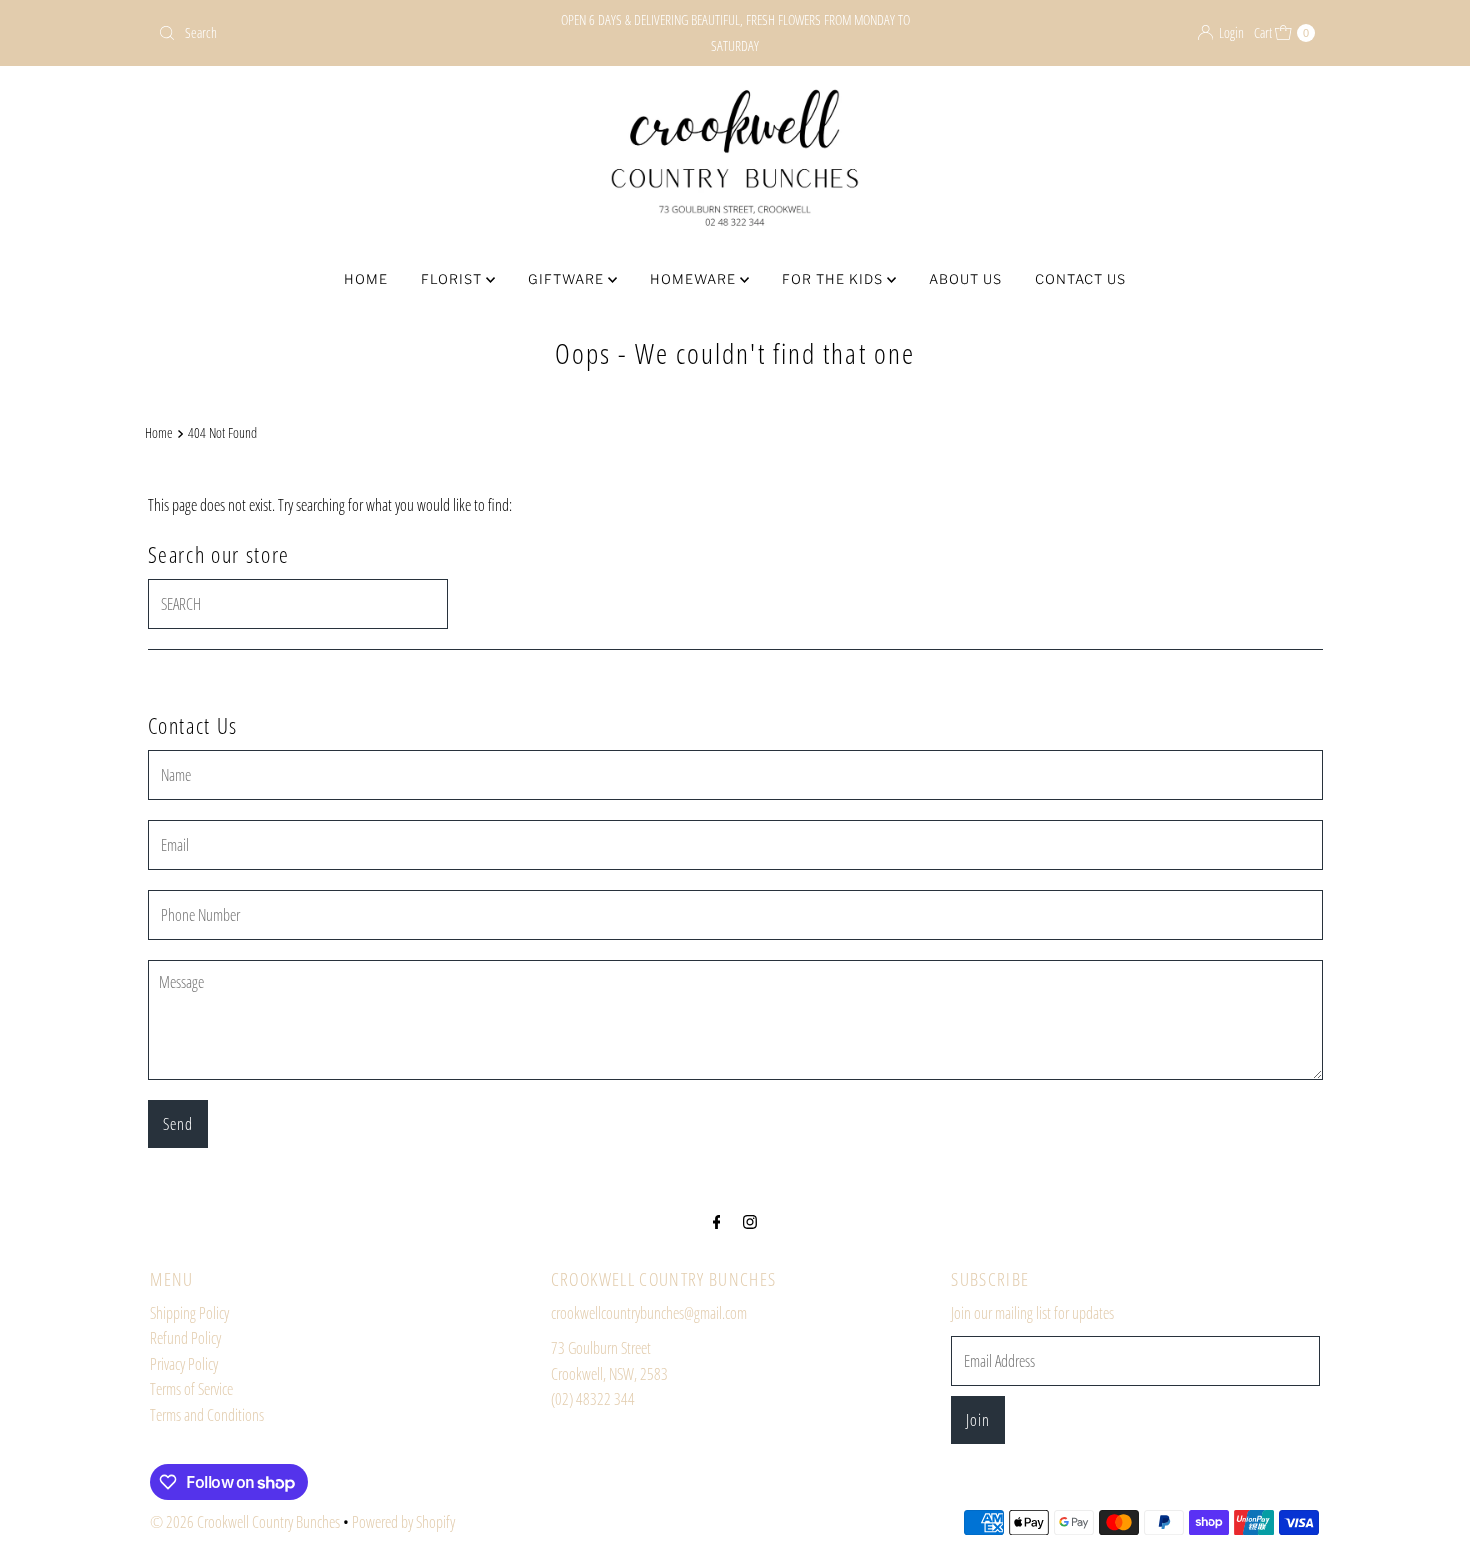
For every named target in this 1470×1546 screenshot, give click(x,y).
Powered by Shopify (403, 1522)
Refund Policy (185, 1338)
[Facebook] (717, 1221)
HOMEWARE (695, 279)
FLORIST (453, 279)
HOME (366, 279)
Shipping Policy (189, 1313)
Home (159, 432)
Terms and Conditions (207, 1415)
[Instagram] (750, 1221)
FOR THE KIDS (834, 279)
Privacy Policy (184, 1364)
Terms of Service (191, 1389)
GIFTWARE (568, 279)
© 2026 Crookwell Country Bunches (245, 1522)
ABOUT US (965, 279)
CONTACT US (1080, 279)
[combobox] (339, 33)
